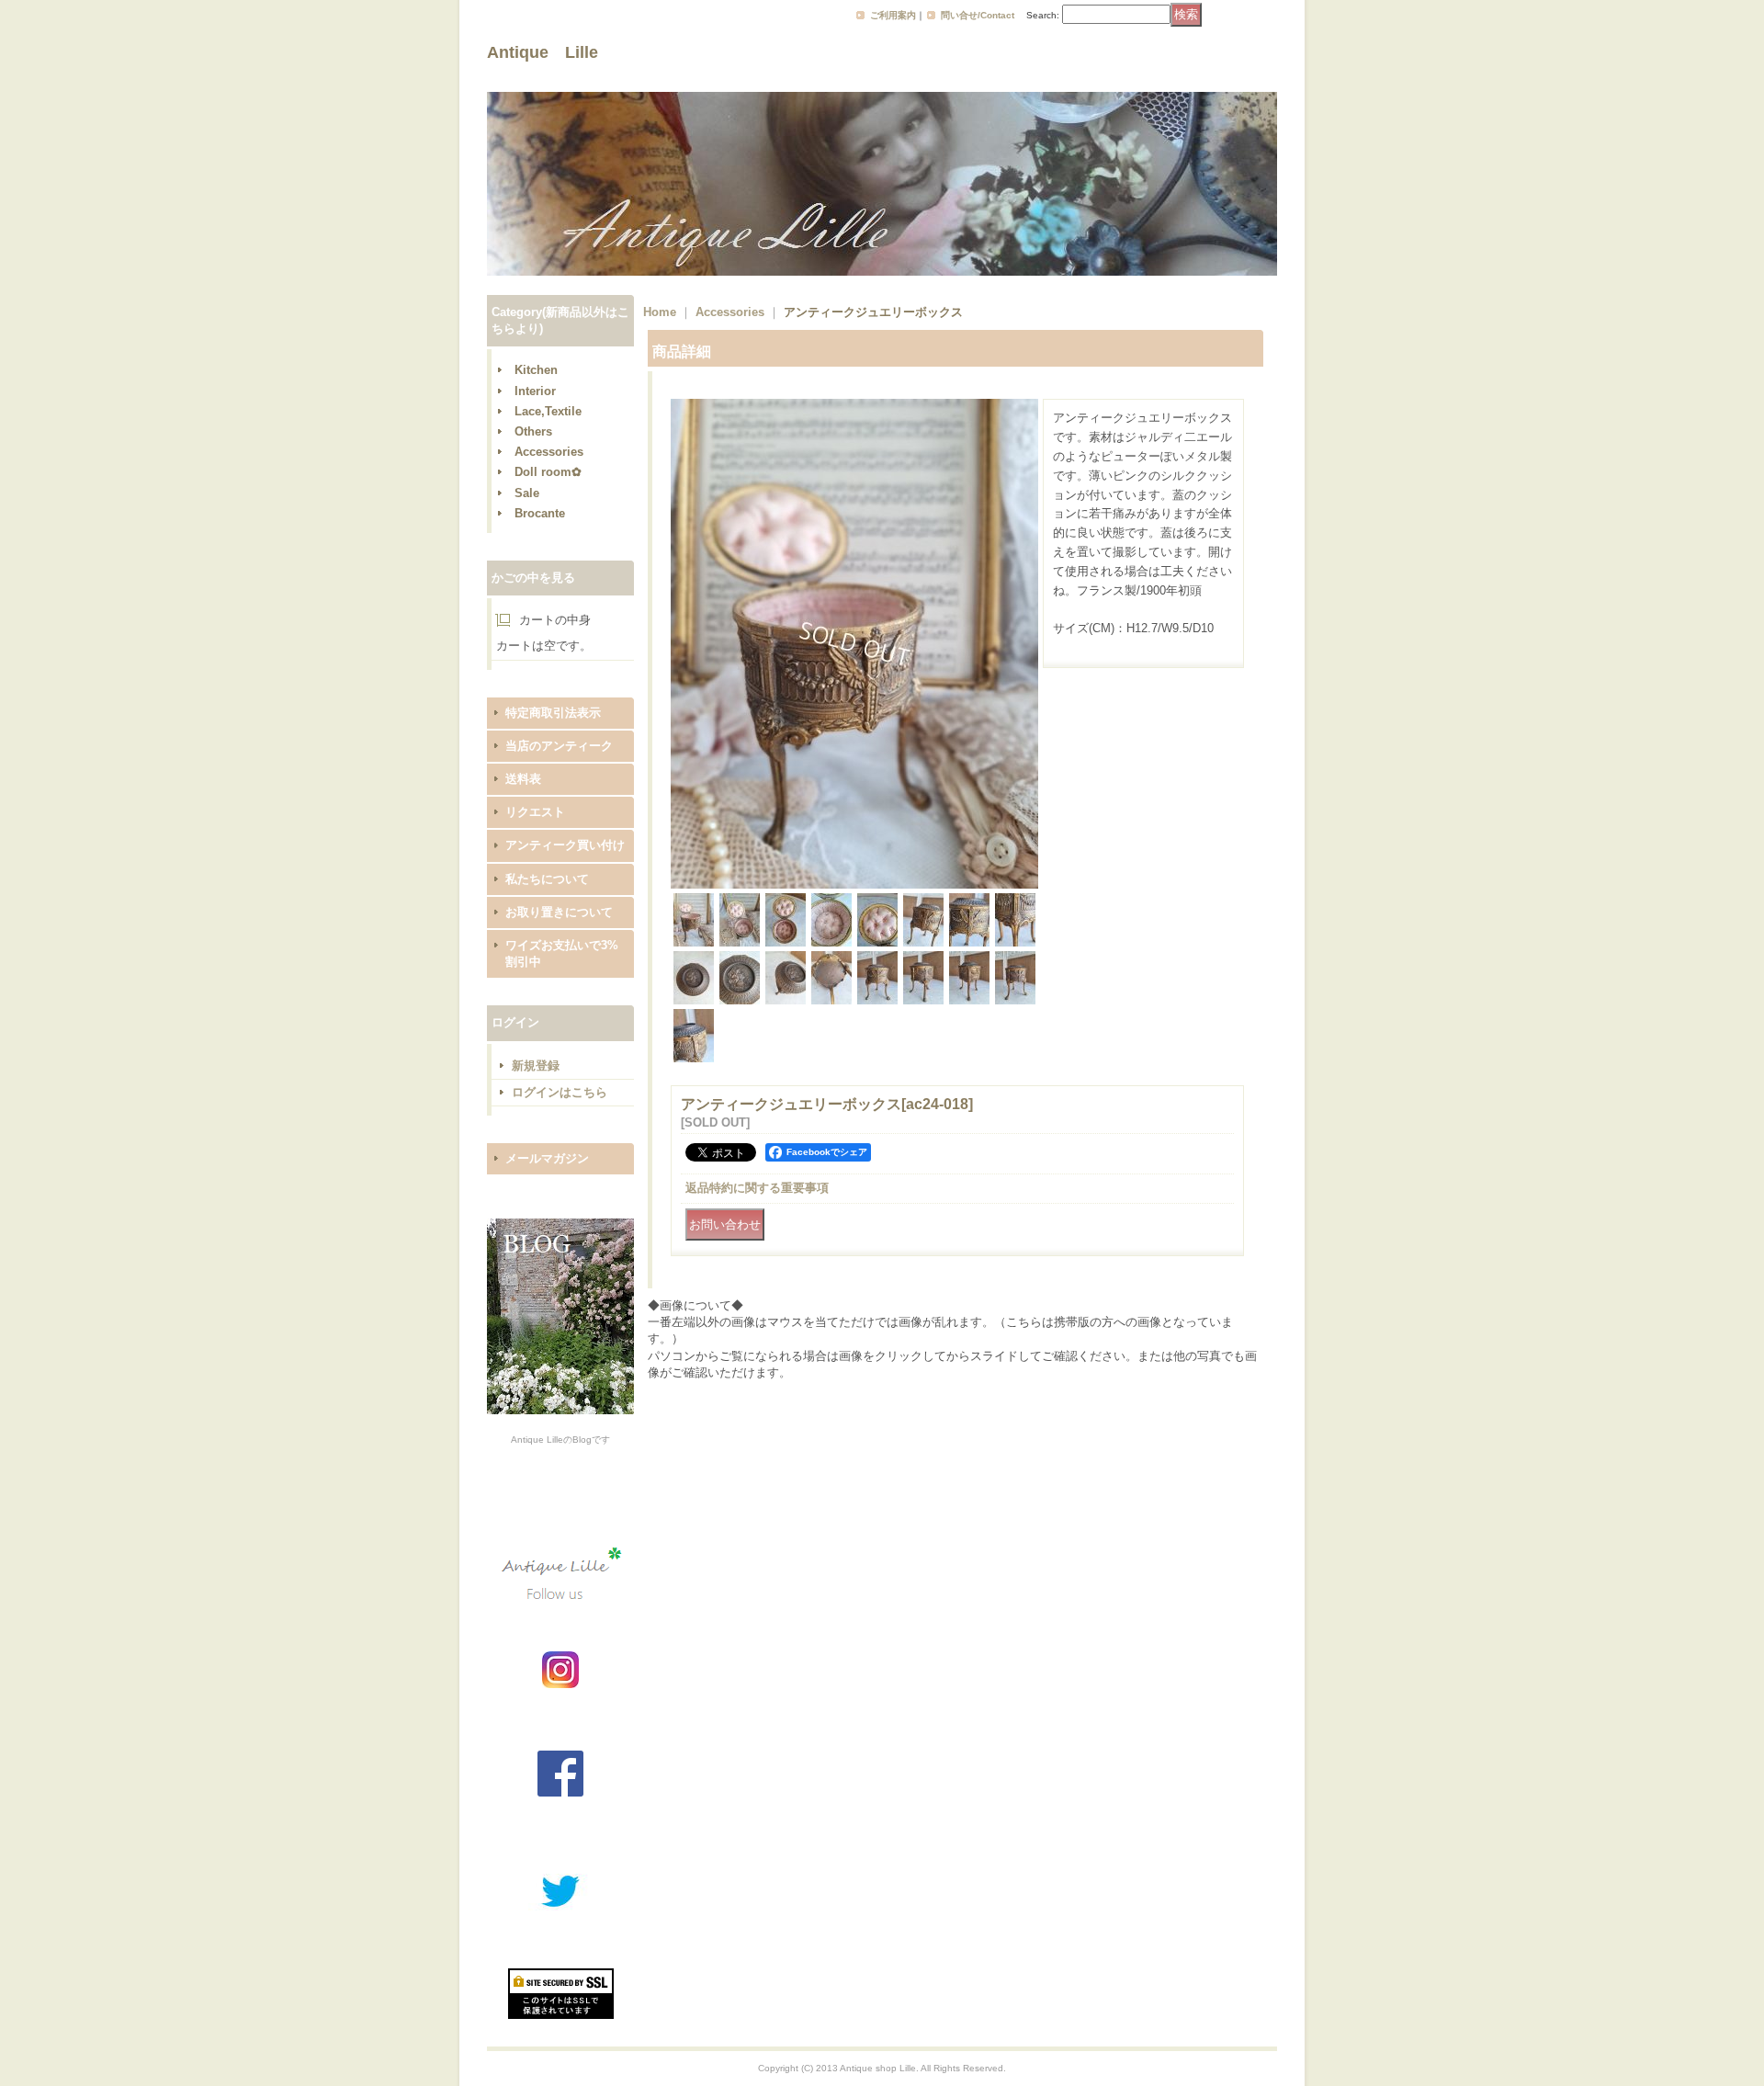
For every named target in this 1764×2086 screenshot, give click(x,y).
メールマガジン (547, 1158)
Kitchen (536, 370)
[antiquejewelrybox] (854, 884)
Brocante (540, 513)
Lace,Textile (548, 411)
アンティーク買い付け (565, 845)
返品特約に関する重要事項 (757, 1188)
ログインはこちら (560, 1092)
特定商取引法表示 (553, 713)
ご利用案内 (893, 15)
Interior (535, 391)
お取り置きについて (559, 912)
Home (660, 312)
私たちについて (547, 879)
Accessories (549, 452)
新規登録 (536, 1066)
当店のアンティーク (559, 746)
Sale (527, 493)
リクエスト (535, 812)
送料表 (523, 779)
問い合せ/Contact (978, 15)
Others (533, 431)
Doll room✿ (548, 472)
